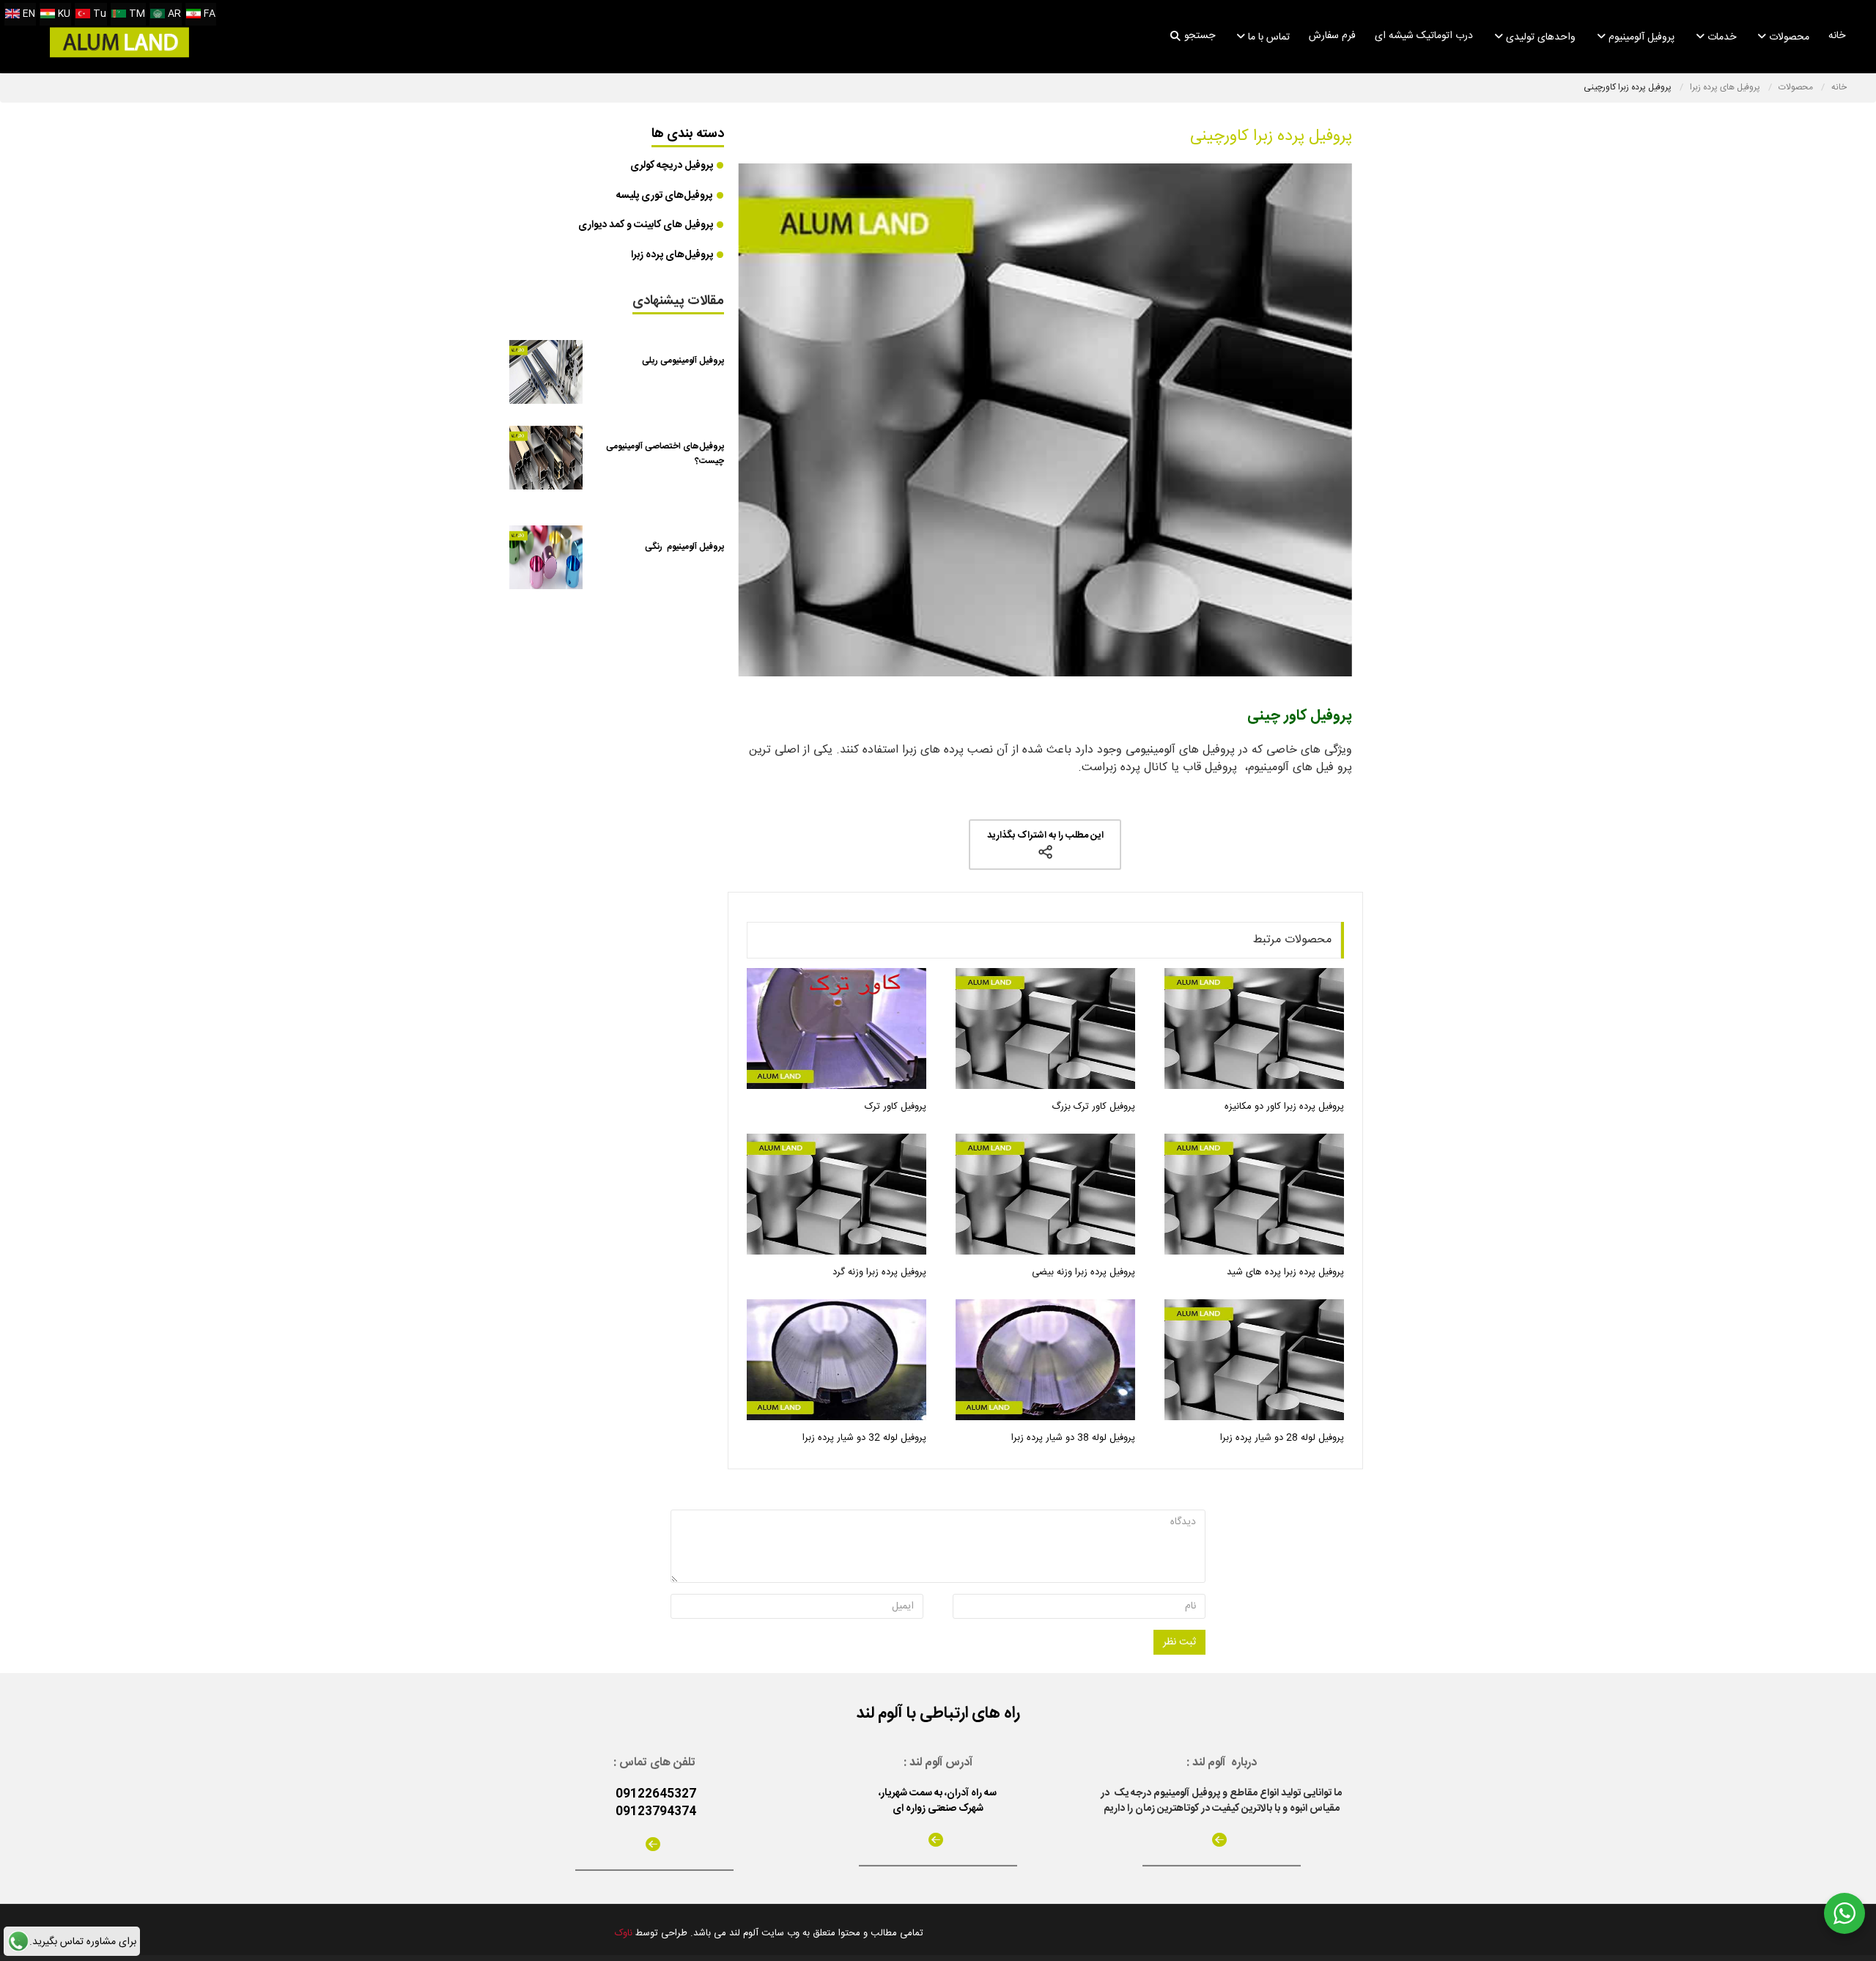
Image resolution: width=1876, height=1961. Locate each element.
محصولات (1788, 37)
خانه (1837, 36)
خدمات (1720, 37)
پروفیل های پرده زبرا (1726, 87)
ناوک (624, 1933)
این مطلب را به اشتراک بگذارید (1045, 835)
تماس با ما (1267, 37)
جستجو (1200, 36)
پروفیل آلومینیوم (1640, 37)
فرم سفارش (1332, 36)
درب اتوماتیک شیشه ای (1424, 36)
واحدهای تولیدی (1539, 37)
